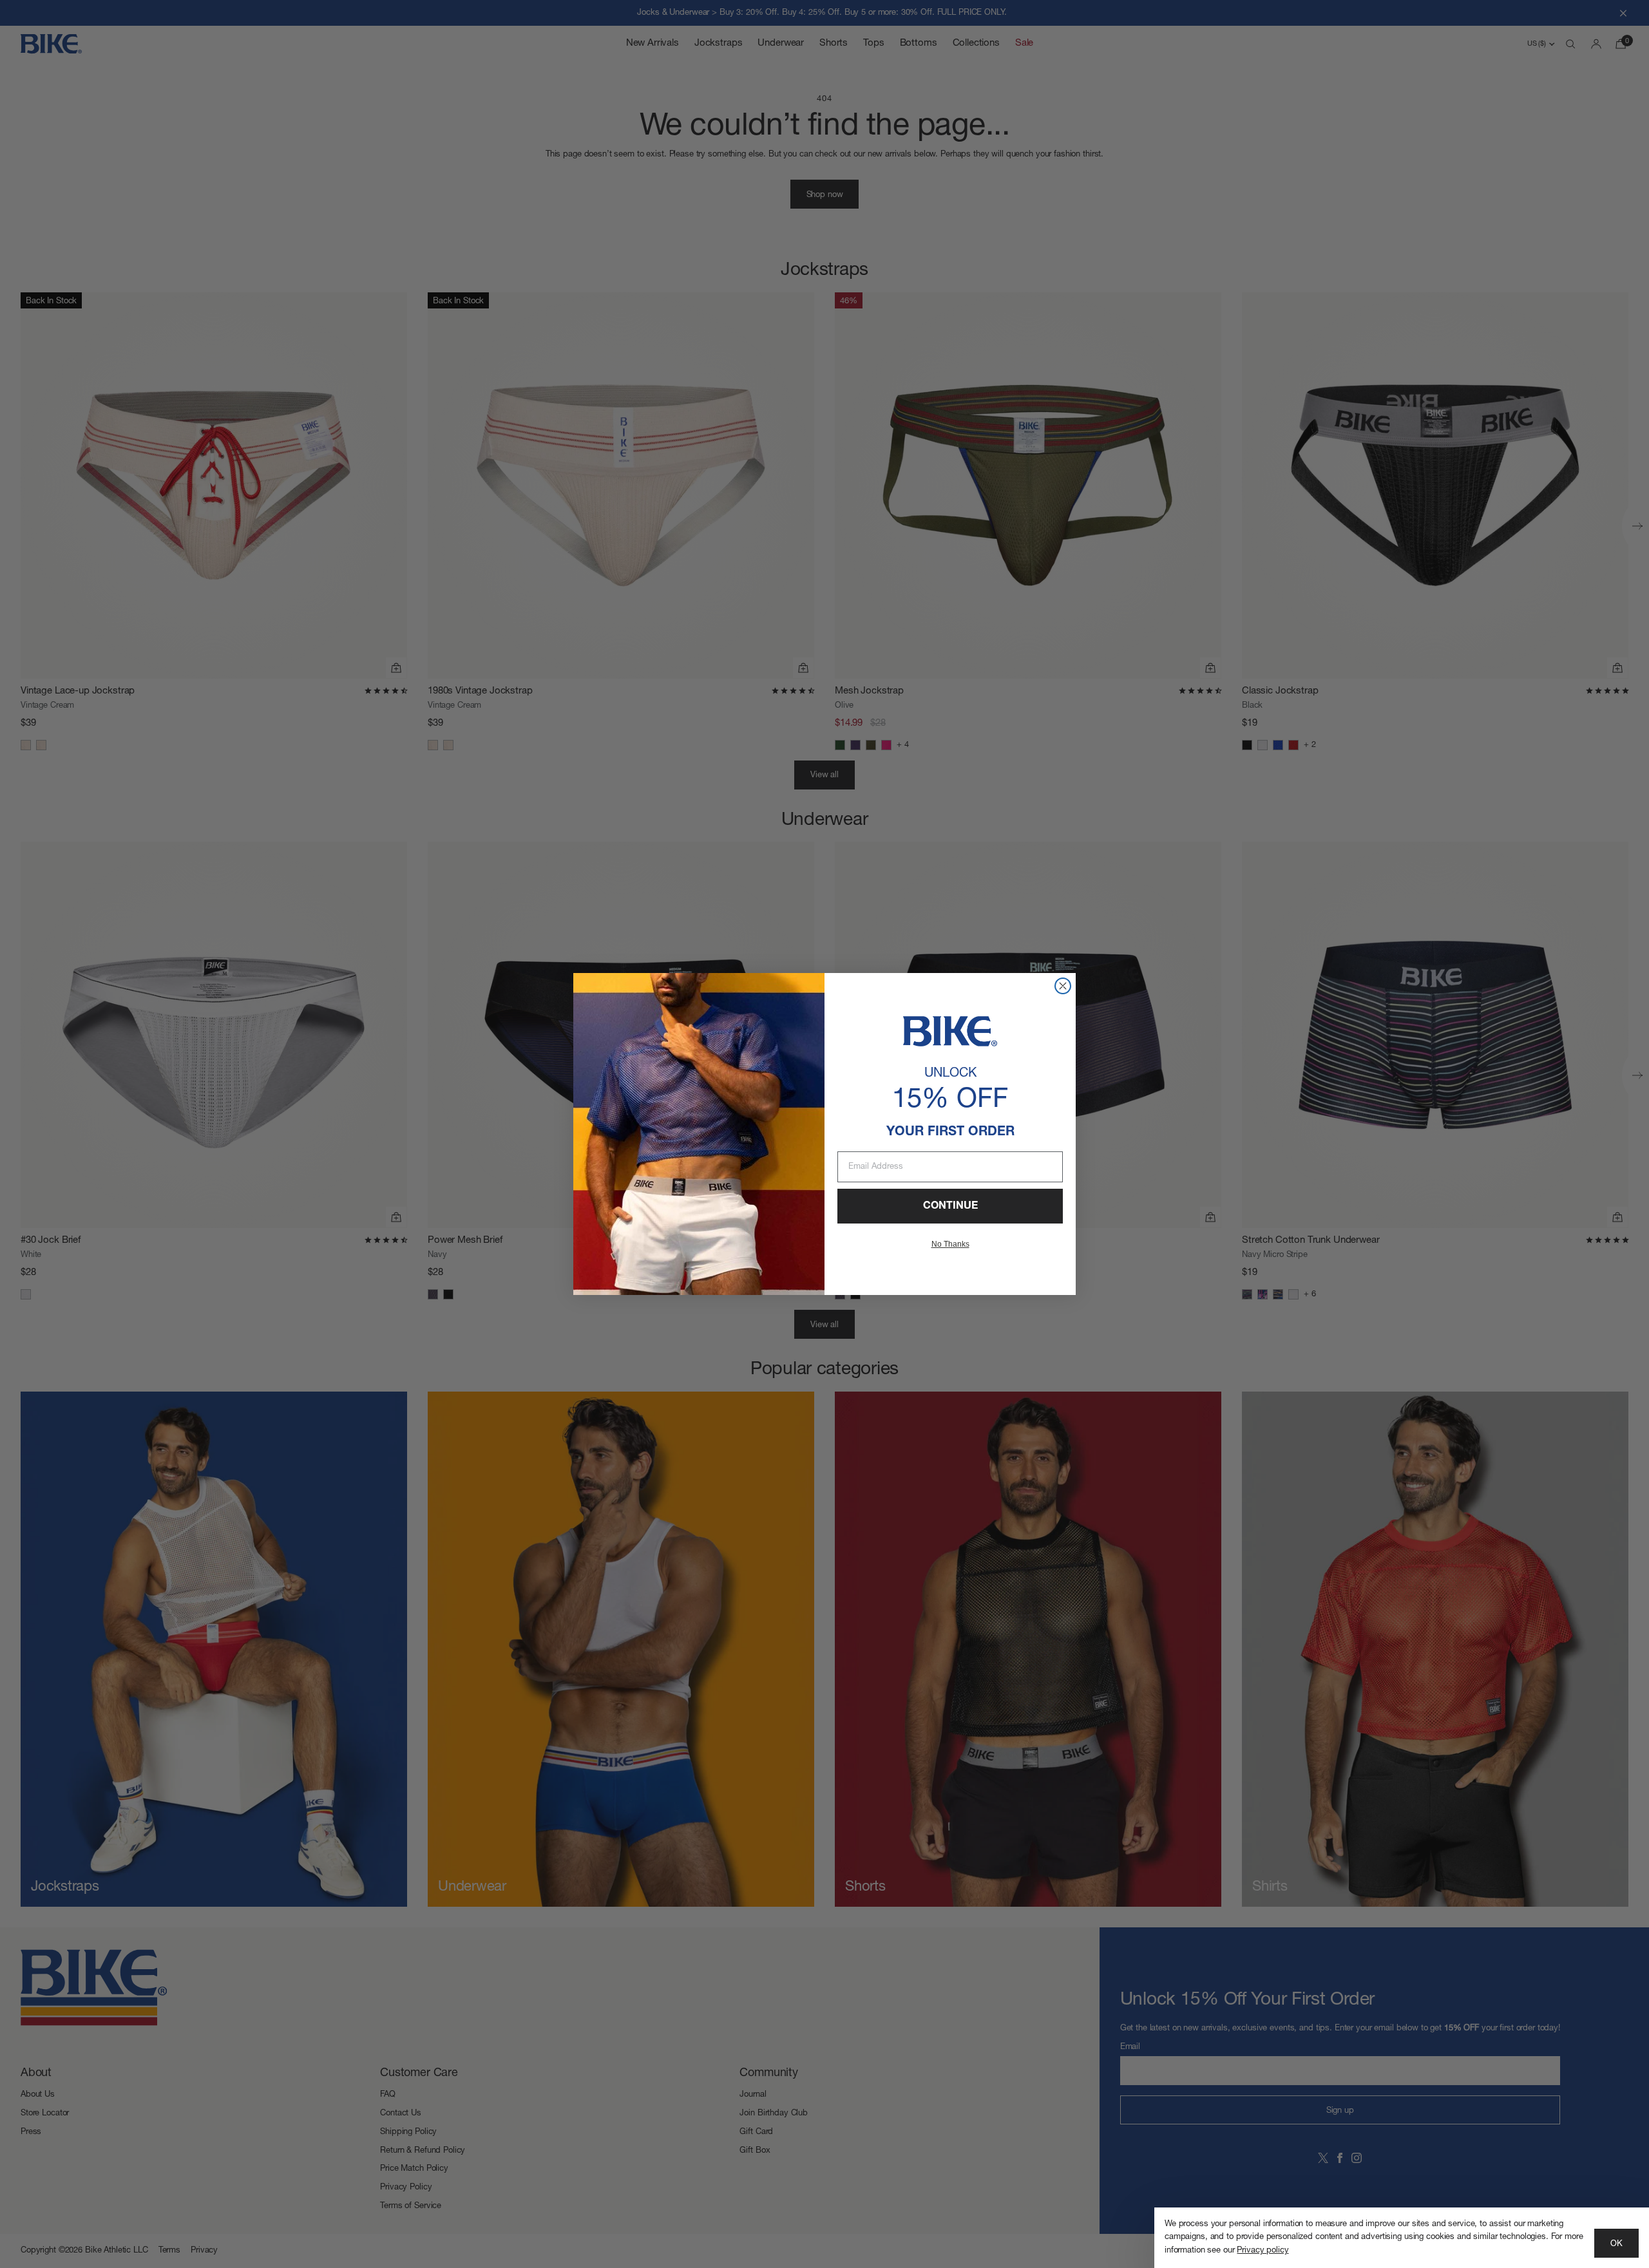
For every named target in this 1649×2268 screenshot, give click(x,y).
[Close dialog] (1063, 986)
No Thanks (950, 1244)
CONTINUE (950, 1206)
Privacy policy (1263, 2250)
